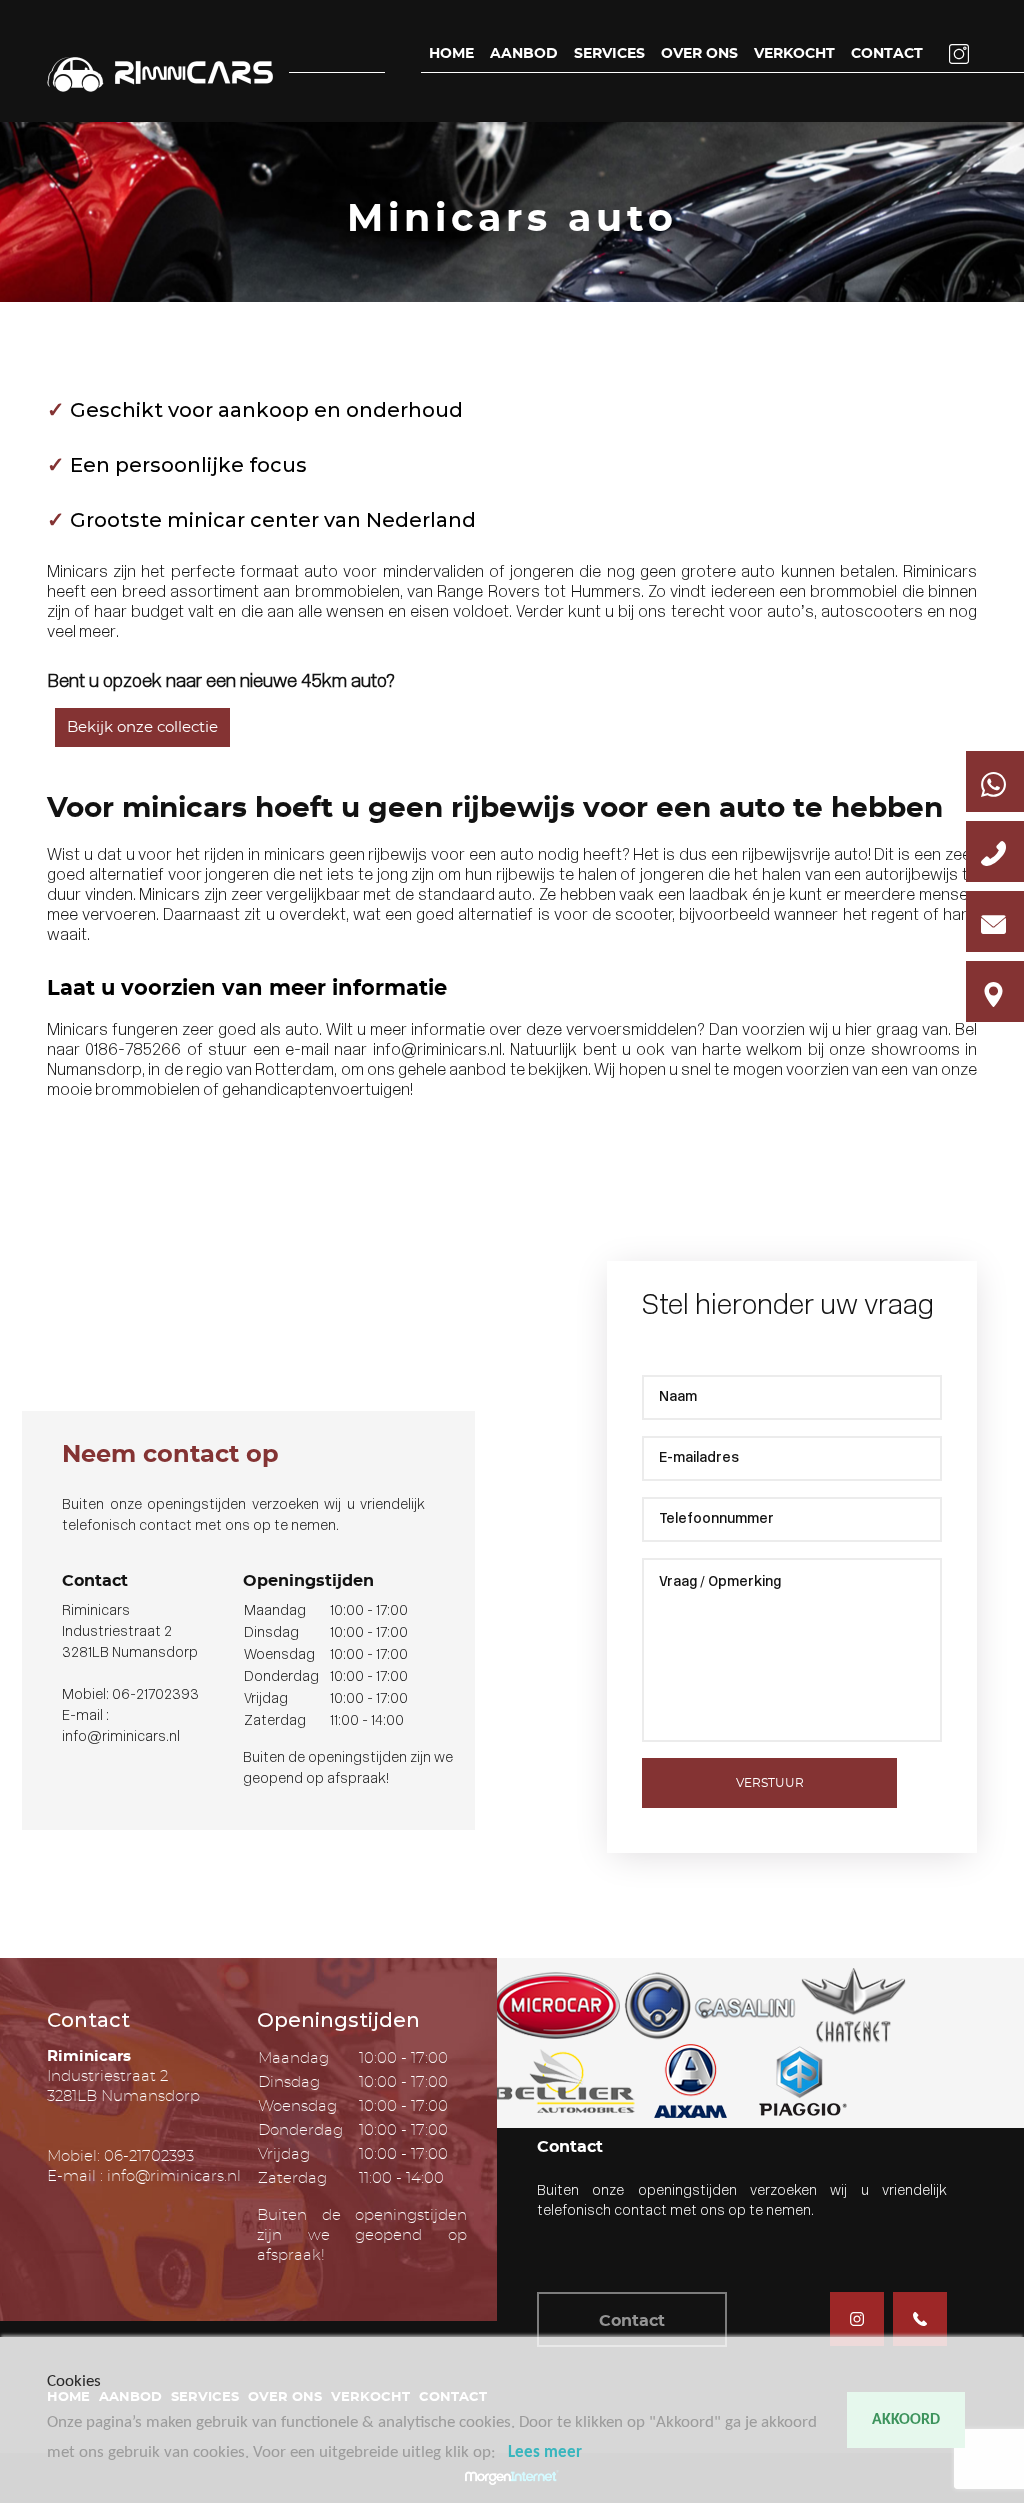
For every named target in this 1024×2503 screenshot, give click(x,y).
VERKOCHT (794, 54)
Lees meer (545, 2452)
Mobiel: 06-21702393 (130, 1695)
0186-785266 (133, 1051)
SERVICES (609, 54)
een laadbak (703, 896)
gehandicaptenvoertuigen (316, 1091)
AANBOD (524, 54)
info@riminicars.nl (437, 1051)
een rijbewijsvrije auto (789, 856)
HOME (451, 54)
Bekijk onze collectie (142, 727)
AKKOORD (906, 2420)
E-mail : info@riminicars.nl (144, 2176)
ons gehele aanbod (437, 1071)
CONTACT (887, 54)
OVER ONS (699, 54)
